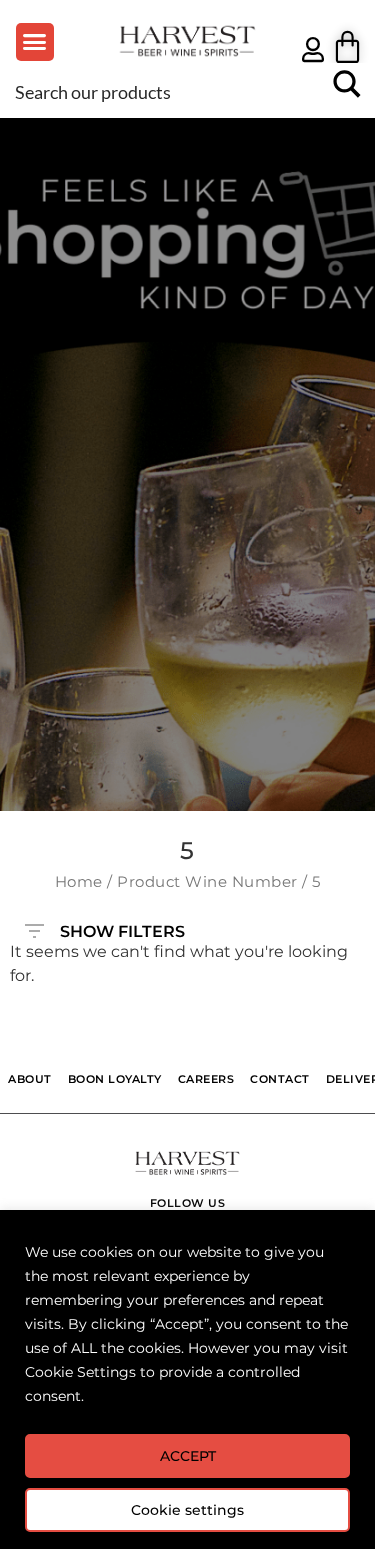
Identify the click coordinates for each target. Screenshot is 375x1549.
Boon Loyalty (115, 1079)
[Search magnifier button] (347, 91)
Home (79, 882)
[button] (35, 42)
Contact (280, 1079)
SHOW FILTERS (122, 927)
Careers (206, 1079)
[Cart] (347, 46)
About (30, 1079)
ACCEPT (188, 1456)
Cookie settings (187, 1510)
